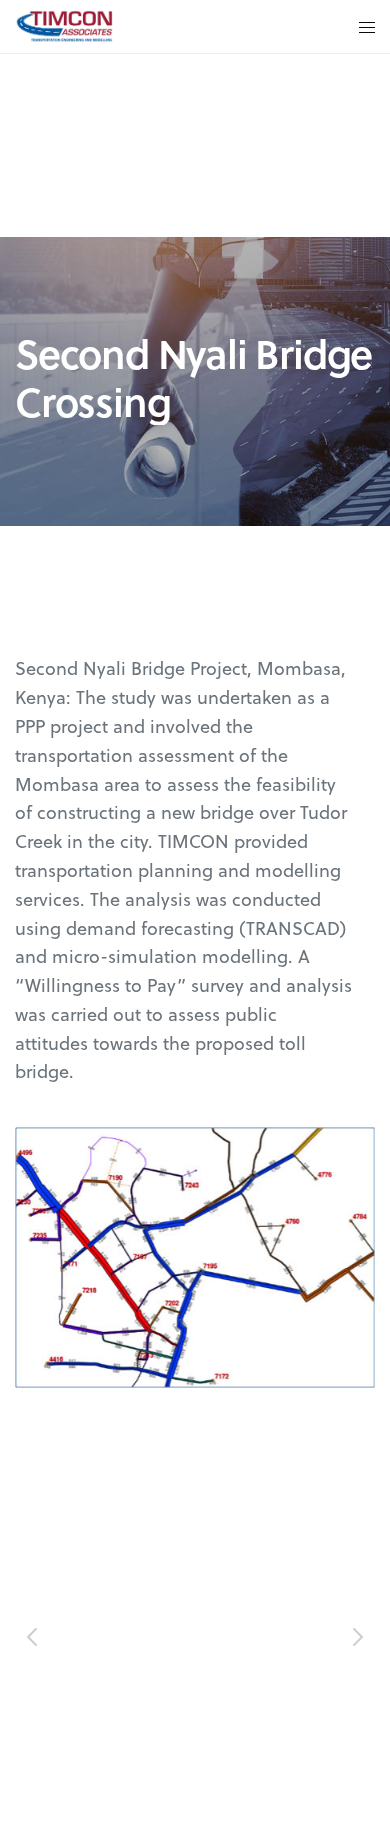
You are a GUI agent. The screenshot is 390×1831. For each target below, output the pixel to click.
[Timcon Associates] (64, 26)
